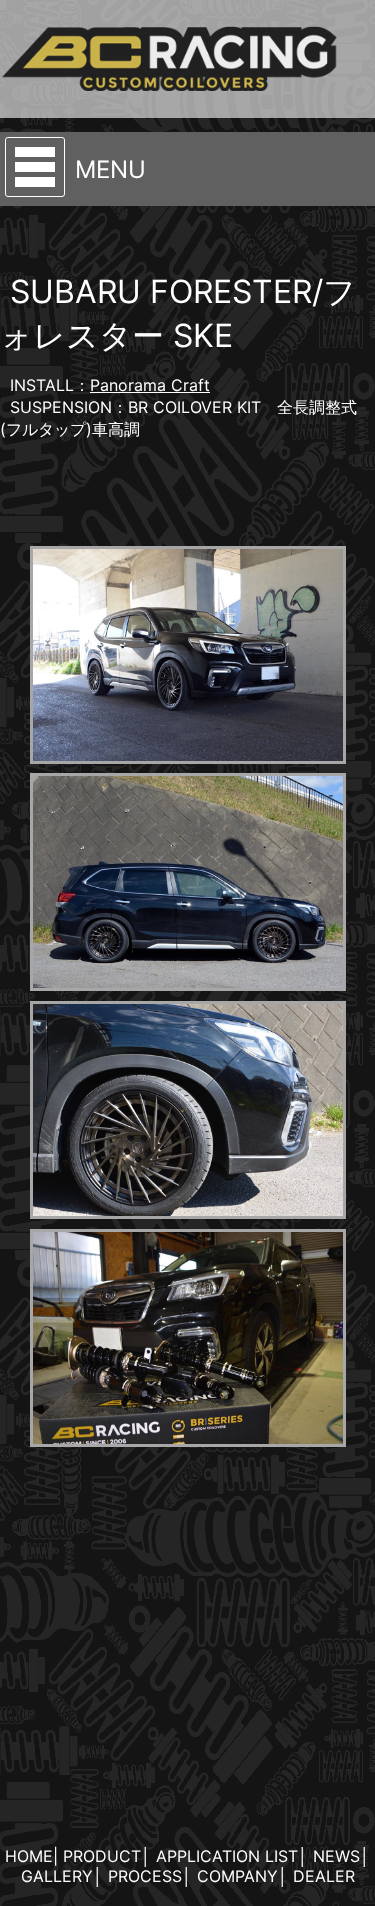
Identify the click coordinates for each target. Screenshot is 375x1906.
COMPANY (237, 1876)
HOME (29, 1856)
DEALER (324, 1876)
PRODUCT (102, 1856)
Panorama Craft (150, 385)
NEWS (336, 1856)
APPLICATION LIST (227, 1856)
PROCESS (145, 1876)
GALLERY (57, 1876)
